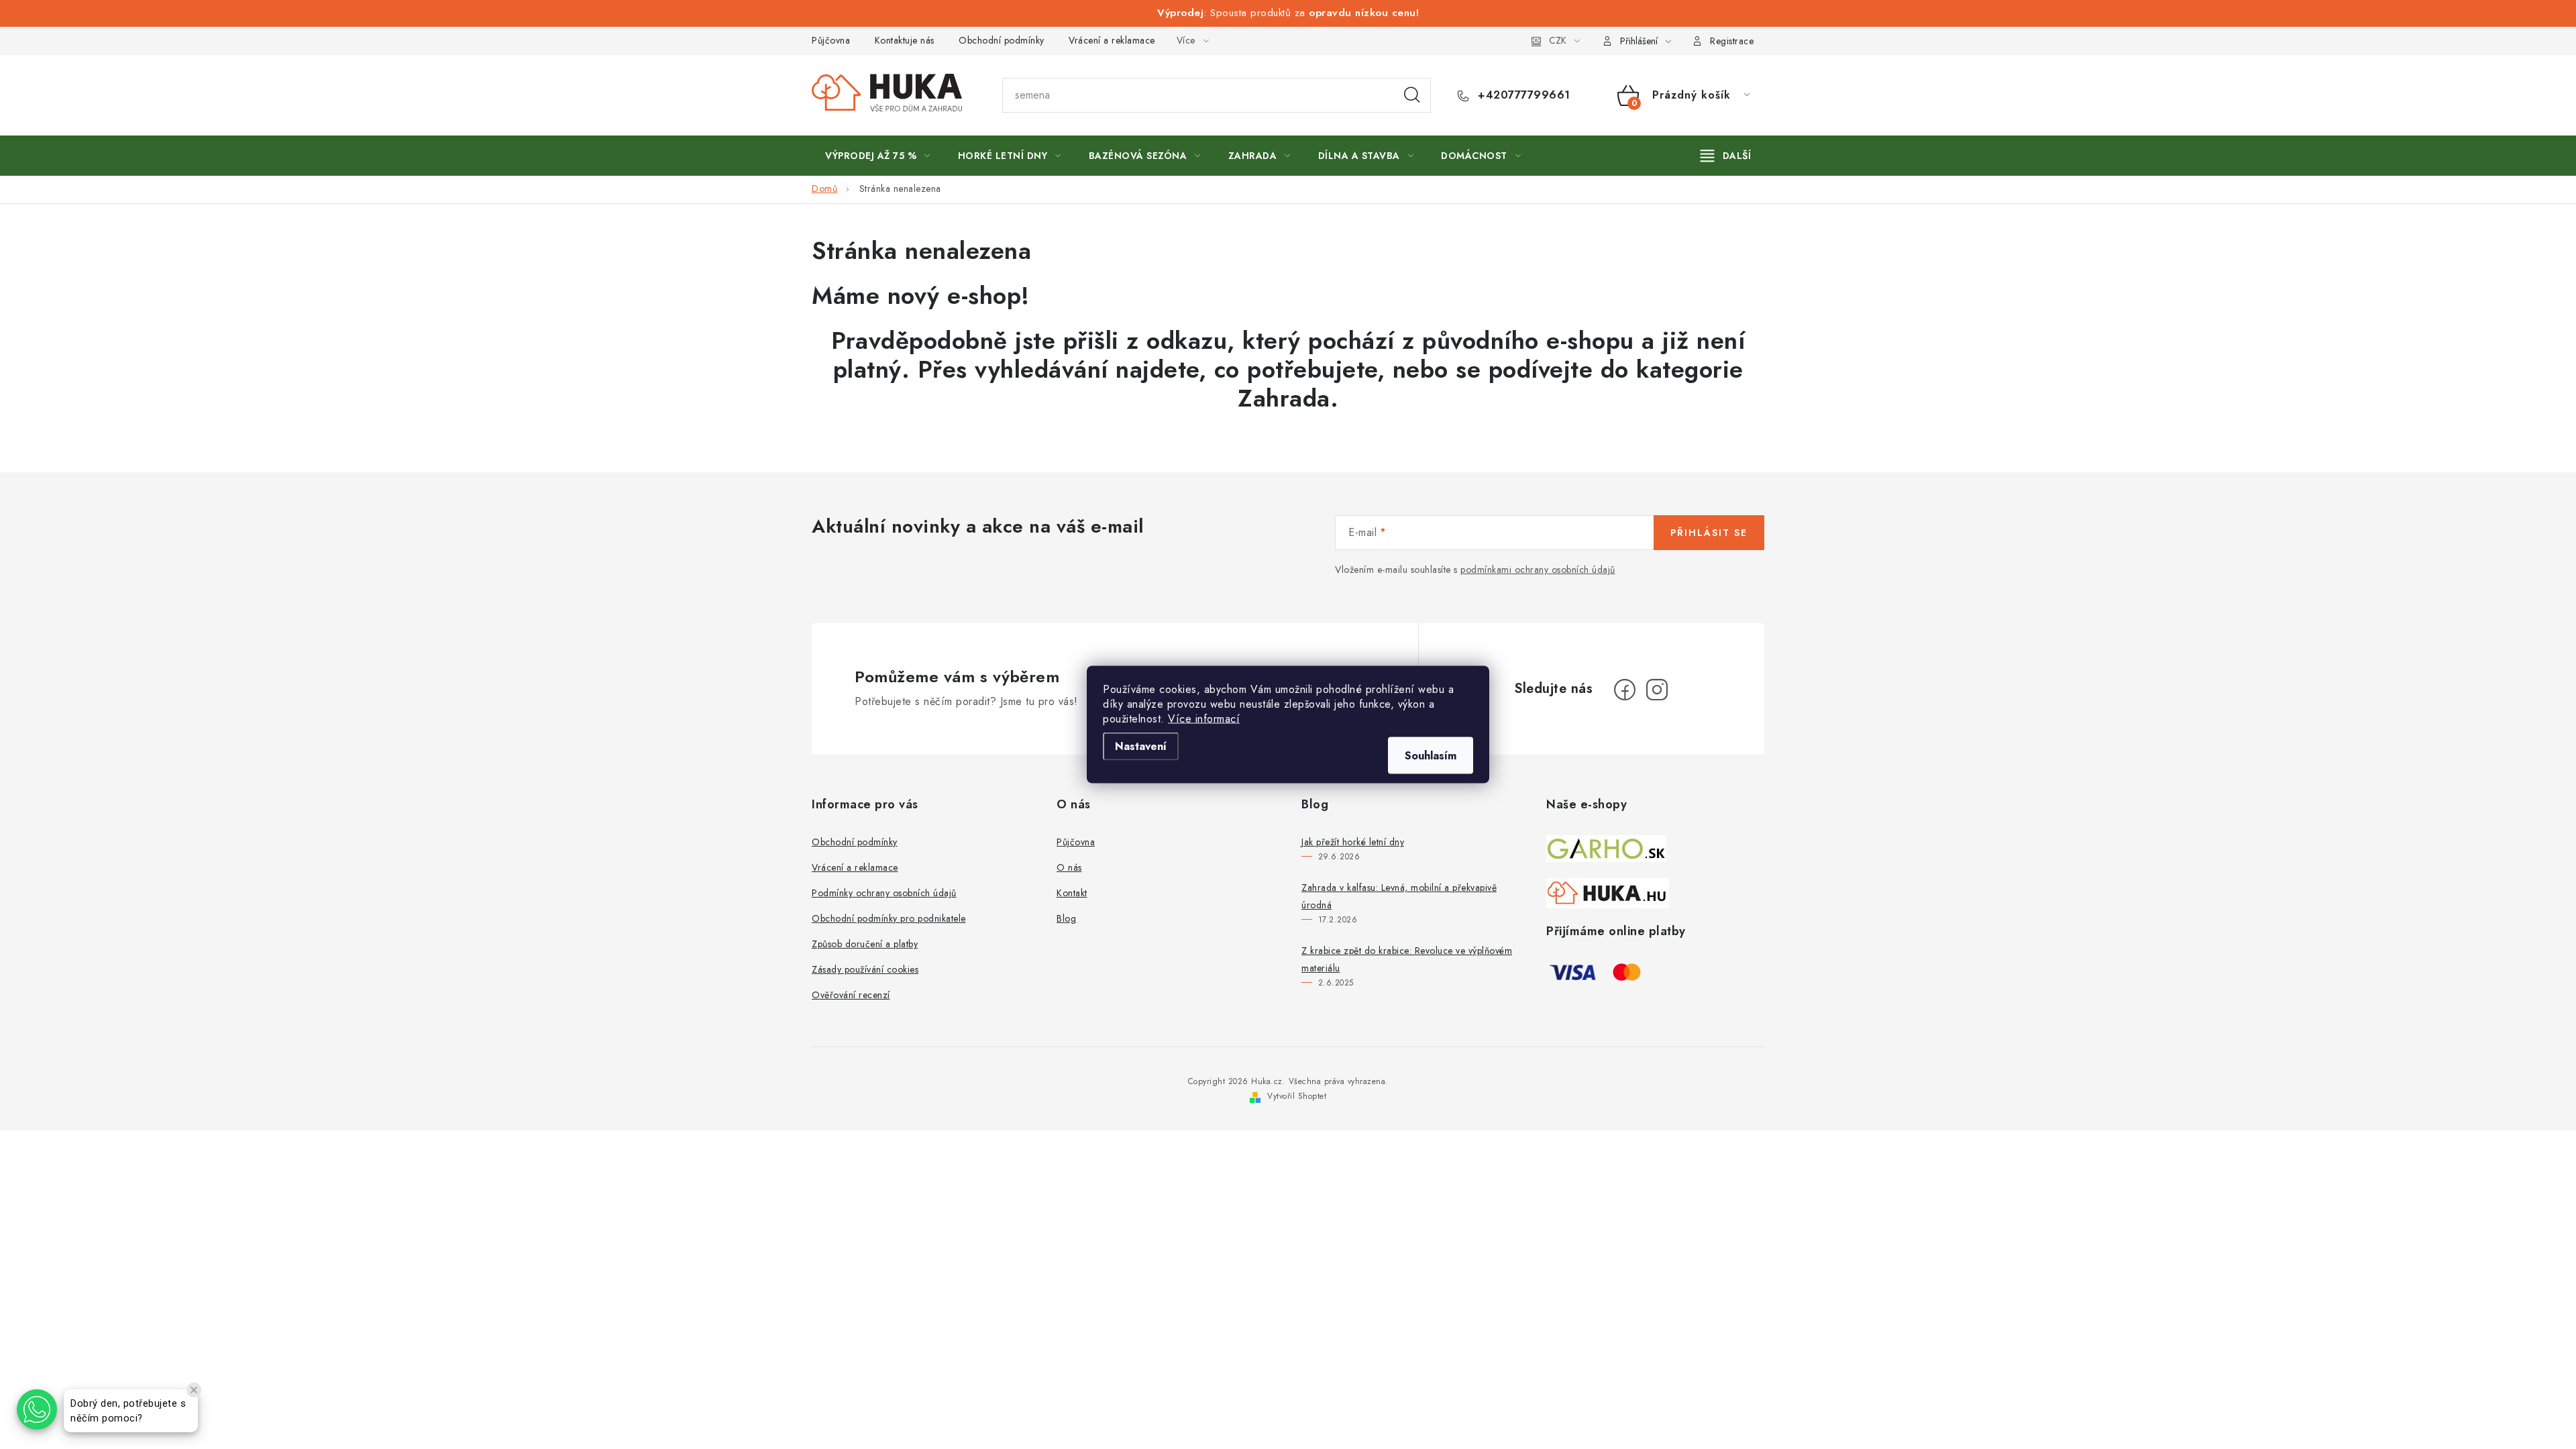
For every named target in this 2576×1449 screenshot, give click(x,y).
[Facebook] (1625, 690)
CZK (1558, 40)
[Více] (1726, 156)
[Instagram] (1657, 690)
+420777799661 (1522, 95)
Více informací (1204, 719)
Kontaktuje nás (905, 40)
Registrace (1732, 41)
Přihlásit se (1709, 533)
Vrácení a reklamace (1112, 40)
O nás (1069, 867)
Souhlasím (1431, 756)
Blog (1066, 918)
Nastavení (1141, 746)
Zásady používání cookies (865, 969)
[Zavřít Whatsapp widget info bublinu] (194, 1390)
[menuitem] (878, 156)
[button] (37, 1409)
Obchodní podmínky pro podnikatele (889, 918)
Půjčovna (831, 40)
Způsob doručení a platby (865, 944)
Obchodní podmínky (1002, 40)
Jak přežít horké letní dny (1353, 842)
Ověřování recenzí (851, 995)
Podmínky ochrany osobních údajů (884, 893)
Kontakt (1072, 893)
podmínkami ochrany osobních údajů (1538, 570)
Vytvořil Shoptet (1297, 1096)
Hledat (1412, 95)
